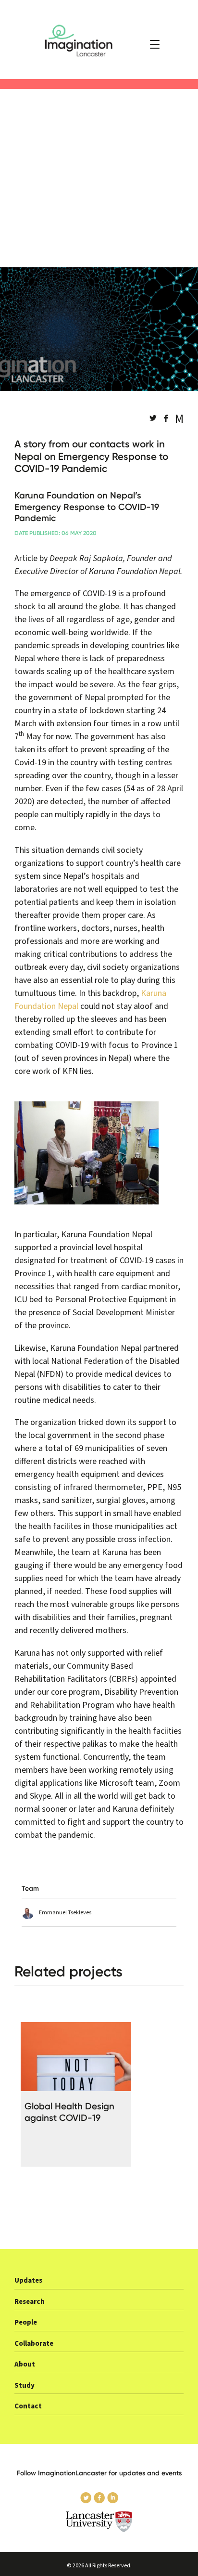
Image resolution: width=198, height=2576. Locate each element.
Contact (28, 2406)
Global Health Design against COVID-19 (69, 2112)
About (25, 2364)
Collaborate (34, 2344)
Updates (28, 2281)
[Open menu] (155, 44)
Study (25, 2386)
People (26, 2322)
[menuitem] (99, 2283)
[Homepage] (99, 39)
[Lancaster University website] (99, 2522)
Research (30, 2302)
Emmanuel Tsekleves (65, 1913)
